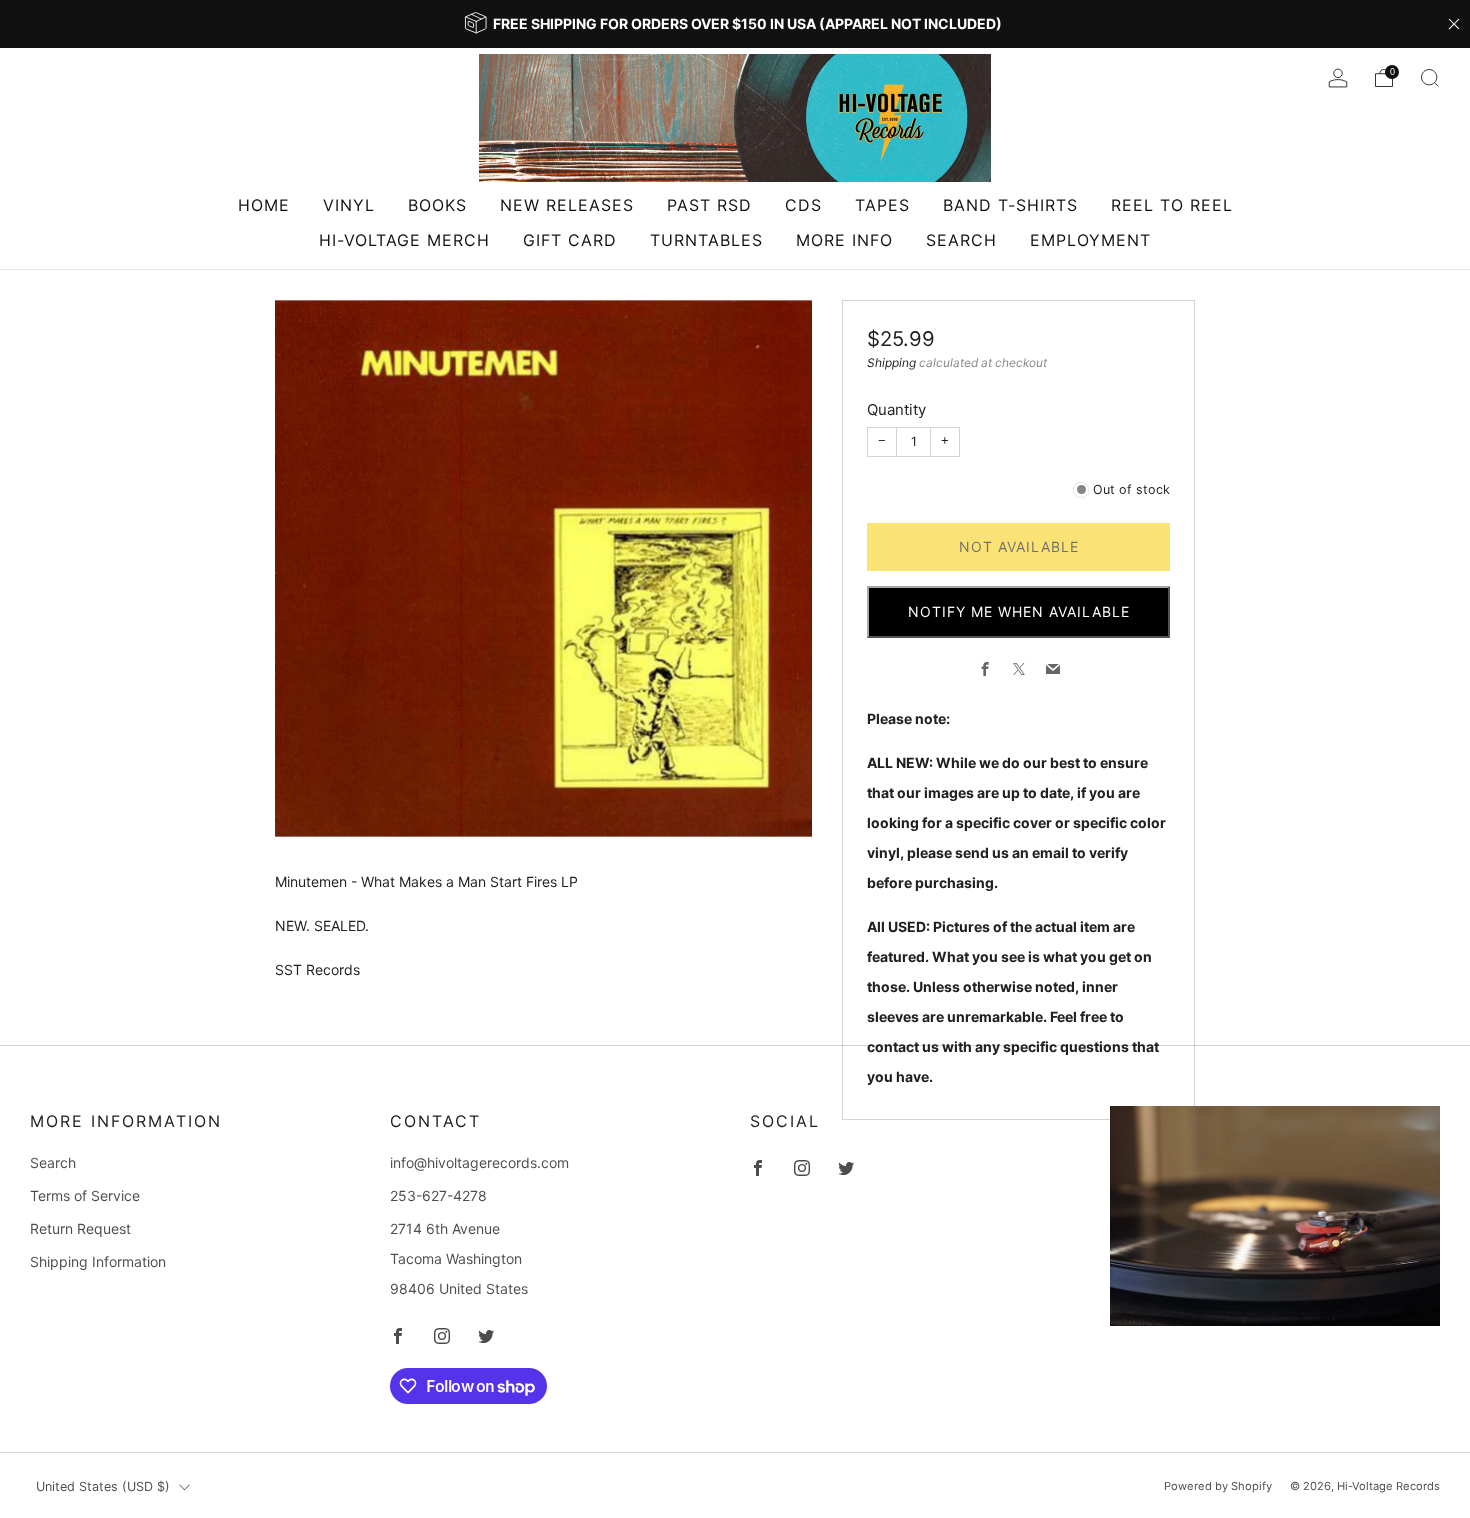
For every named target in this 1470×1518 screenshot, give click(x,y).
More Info (844, 240)
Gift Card (570, 240)
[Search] (1430, 78)
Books (437, 205)
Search (961, 240)
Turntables (706, 240)
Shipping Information (98, 1261)
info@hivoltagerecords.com (479, 1162)
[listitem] (735, 24)
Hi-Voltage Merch (404, 240)
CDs (803, 205)
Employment (1090, 240)
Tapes (882, 205)
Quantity (896, 409)
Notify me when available (1019, 611)
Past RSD (709, 205)
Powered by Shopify (1218, 1486)
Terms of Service (85, 1195)
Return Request (80, 1228)
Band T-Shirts (1010, 205)
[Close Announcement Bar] (1454, 24)
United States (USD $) (103, 1486)
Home (264, 205)
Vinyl (349, 205)
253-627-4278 (438, 1195)
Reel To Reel (1172, 205)
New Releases (567, 205)
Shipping (891, 362)
